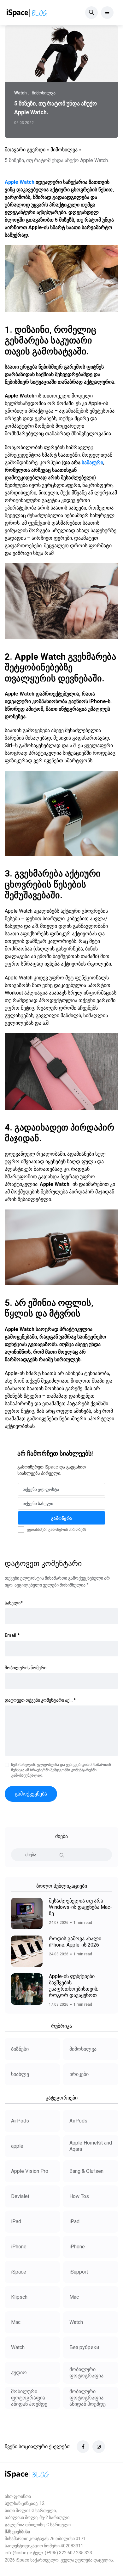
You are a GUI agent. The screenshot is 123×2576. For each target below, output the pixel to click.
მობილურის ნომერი (26, 1668)
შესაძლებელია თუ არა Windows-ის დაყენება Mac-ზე (80, 1907)
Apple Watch (20, 182)
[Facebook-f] (83, 2447)
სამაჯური (92, 462)
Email (12, 1635)
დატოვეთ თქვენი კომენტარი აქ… (40, 1700)
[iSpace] (27, 13)
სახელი (14, 1603)
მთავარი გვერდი (25, 150)
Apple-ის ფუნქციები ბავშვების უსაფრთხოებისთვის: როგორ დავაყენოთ (73, 1986)
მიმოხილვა (64, 150)
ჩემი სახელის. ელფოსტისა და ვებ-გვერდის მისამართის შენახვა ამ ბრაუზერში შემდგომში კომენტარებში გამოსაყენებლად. (61, 1770)
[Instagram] (99, 2447)
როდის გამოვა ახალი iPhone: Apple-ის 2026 (75, 1942)
